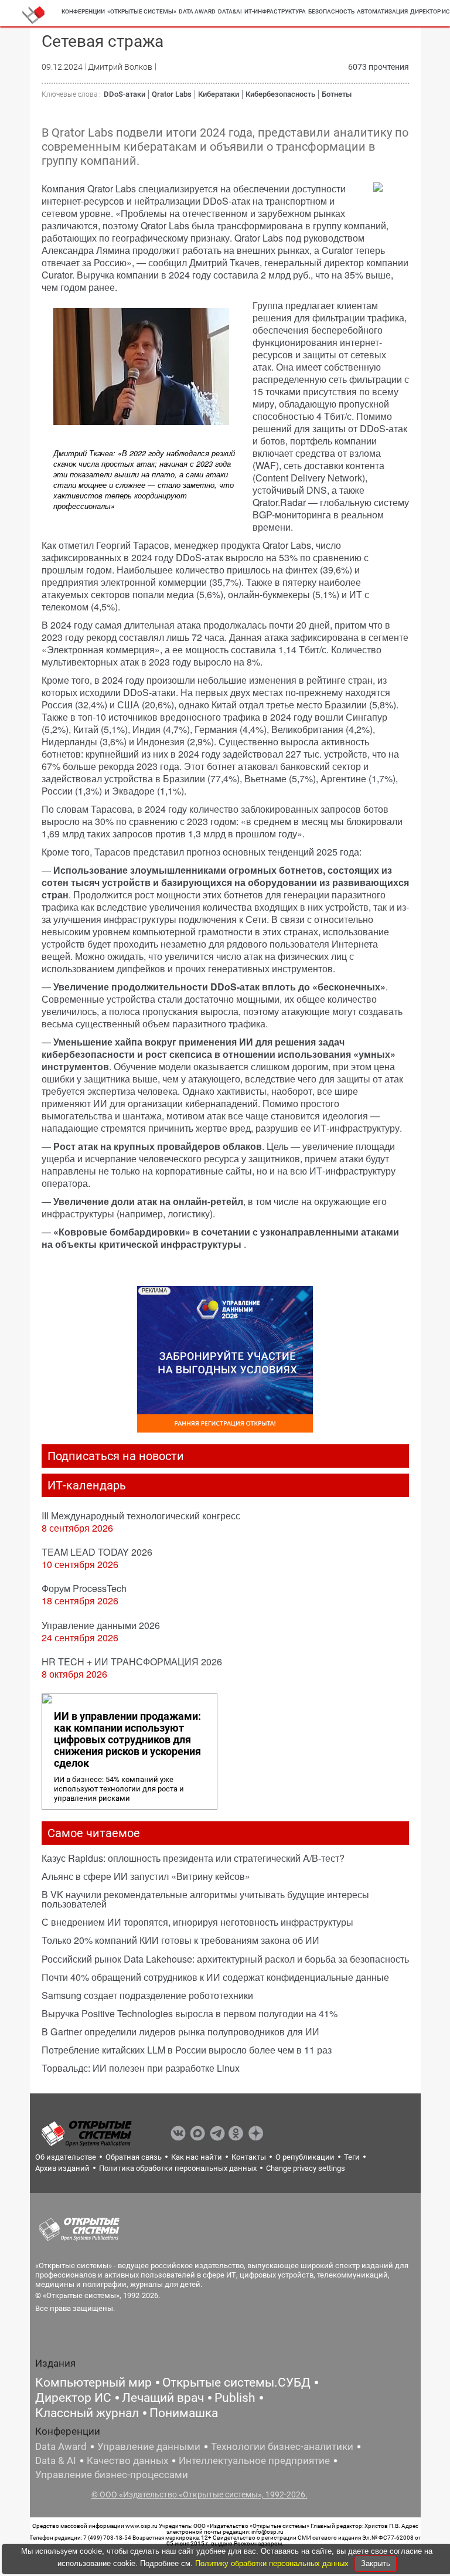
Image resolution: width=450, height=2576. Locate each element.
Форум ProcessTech (84, 1588)
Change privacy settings (306, 2168)
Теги (352, 2157)
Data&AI (230, 11)
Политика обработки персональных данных (178, 2168)
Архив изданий (62, 2168)
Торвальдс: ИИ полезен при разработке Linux (141, 2068)
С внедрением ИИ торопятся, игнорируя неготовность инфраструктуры (197, 1922)
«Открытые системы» (142, 11)
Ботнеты (337, 94)
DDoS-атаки (125, 94)
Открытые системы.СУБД (236, 2382)
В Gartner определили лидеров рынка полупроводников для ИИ (180, 2032)
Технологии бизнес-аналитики (282, 2446)
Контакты (249, 2157)
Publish (235, 2398)
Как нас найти (197, 2157)
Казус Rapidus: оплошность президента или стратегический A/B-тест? (193, 1858)
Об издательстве (66, 2157)
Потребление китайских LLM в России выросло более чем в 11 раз (187, 2050)
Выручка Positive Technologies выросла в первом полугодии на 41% (190, 2013)
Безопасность (331, 11)
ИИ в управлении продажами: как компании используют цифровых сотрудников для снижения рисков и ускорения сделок (127, 1740)
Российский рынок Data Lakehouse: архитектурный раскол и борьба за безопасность (225, 1959)
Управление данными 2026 (101, 1625)
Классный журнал (87, 2413)
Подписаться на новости (116, 1456)
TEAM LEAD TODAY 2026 (97, 1552)
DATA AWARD (197, 11)
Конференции (83, 11)
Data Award (61, 2446)
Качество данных (127, 2460)
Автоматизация (382, 11)
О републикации (305, 2157)
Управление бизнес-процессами (112, 2475)
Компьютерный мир (93, 2382)
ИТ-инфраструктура (275, 11)
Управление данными (149, 2446)
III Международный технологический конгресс (141, 1516)
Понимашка (184, 2413)
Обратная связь (134, 2157)
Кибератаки (219, 94)
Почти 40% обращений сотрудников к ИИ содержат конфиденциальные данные (215, 1977)
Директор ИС (73, 2398)
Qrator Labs (172, 94)
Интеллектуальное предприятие (254, 2460)
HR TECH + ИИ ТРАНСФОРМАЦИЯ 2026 (132, 1662)
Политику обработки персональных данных (273, 2563)
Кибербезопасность (280, 94)
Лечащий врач (163, 2398)
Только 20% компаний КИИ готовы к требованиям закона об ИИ (180, 1940)
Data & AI (56, 2460)
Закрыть (376, 2563)
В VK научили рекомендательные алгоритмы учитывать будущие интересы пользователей (205, 1899)
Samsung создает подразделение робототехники (147, 1995)
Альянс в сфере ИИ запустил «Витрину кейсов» (146, 1876)
